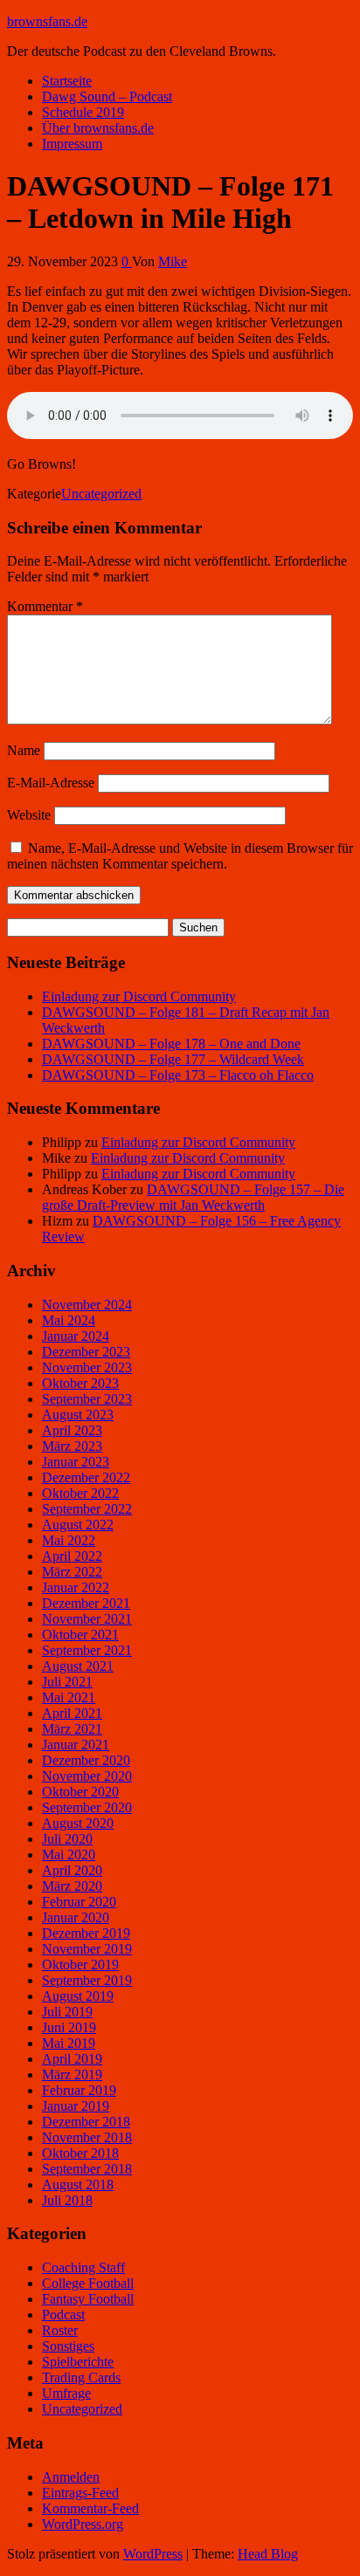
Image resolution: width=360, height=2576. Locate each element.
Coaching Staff (83, 2267)
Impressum (72, 144)
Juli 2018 (67, 2200)
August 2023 (78, 1415)
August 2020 (78, 1823)
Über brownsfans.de (98, 128)
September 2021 (87, 1650)
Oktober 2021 (80, 1635)
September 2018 (87, 2169)
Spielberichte (78, 2362)
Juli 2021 (67, 1682)
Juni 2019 (69, 2027)
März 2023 (72, 1446)
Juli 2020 (67, 1839)
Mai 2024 (69, 1320)
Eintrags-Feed (80, 2493)
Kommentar (45, 606)
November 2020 (87, 1776)
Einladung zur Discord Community (139, 996)
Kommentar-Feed (90, 2508)
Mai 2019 (69, 2043)
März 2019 (72, 2075)
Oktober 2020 (80, 1792)
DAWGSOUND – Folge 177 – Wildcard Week (173, 1059)
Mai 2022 (69, 1540)
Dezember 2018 (86, 2122)
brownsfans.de (47, 21)
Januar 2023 (76, 1462)
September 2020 (87, 1807)
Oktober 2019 (80, 1965)
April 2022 (72, 1556)
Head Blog (268, 2554)
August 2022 (78, 1525)
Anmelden (71, 2477)
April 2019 (72, 2059)
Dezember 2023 (86, 1352)
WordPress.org (83, 2524)
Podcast (63, 2315)
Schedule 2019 (83, 112)
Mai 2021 (69, 1697)
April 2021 (72, 1713)
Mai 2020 (69, 1855)
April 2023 (72, 1430)
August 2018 (78, 2184)
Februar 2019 (79, 2090)
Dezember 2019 (86, 1933)
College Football (88, 2283)
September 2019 (87, 1980)
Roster (60, 2330)
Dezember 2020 (86, 1760)
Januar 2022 (76, 1587)
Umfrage (66, 2393)
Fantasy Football (88, 2299)
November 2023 (87, 1367)
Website (29, 815)
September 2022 (87, 1509)
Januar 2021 (76, 1745)
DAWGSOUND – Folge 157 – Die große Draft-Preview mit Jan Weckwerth (193, 1197)
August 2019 (78, 1996)
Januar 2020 (76, 1917)
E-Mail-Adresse (51, 783)
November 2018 (87, 2137)
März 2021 (72, 1729)
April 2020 (72, 1870)
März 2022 (72, 1572)
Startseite (67, 81)
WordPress (153, 2554)
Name (24, 750)
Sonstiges (68, 2346)
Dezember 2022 (86, 1477)
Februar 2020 (79, 1902)
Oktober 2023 (80, 1383)
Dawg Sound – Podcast (107, 96)
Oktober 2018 (80, 2153)
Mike (173, 261)
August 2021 (78, 1666)
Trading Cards (81, 2377)
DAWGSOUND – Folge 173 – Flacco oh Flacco (178, 1075)
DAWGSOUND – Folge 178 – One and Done (171, 1044)
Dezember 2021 (86, 1603)
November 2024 (87, 1305)
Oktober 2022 (80, 1493)
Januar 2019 (76, 2106)
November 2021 (87, 1619)
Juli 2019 (67, 2012)
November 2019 (87, 1949)
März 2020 (72, 1886)
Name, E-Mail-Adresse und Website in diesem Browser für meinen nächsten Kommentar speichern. (180, 856)
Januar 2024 (76, 1336)
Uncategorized (101, 494)
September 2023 (87, 1399)
